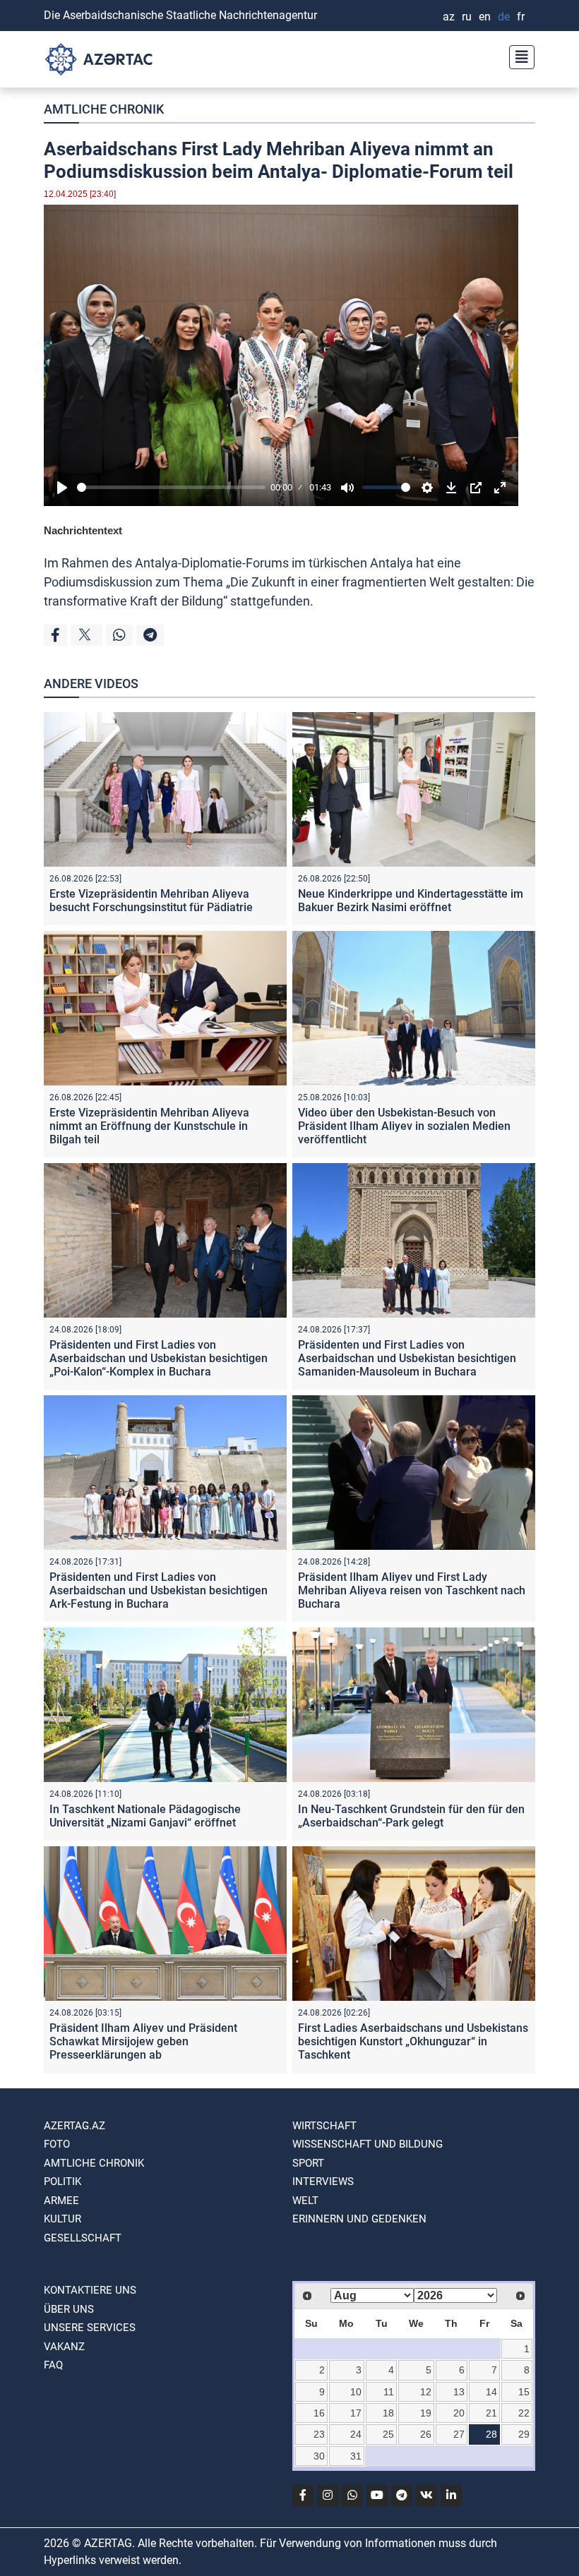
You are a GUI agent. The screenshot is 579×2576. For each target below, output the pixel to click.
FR (521, 17)
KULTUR (62, 2219)
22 (524, 2413)
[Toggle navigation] (518, 55)
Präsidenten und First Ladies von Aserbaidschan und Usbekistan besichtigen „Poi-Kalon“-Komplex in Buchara (159, 1358)
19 (426, 2413)
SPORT (308, 2163)
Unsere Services (90, 2328)
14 (491, 2392)
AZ (449, 17)
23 (319, 2434)
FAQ (53, 2365)
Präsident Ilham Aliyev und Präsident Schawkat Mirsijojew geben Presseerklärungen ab (143, 2041)
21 (491, 2413)
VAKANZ (64, 2347)
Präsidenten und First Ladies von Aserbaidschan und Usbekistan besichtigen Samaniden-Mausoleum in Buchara (407, 1358)
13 (459, 2392)
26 (426, 2434)
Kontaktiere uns (90, 2290)
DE (504, 17)
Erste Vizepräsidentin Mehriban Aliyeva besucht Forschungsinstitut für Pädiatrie (151, 901)
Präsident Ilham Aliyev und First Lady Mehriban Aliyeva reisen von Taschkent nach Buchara (412, 1590)
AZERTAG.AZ (74, 2126)
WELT (305, 2201)
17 (356, 2413)
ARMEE (61, 2201)
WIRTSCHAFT (324, 2126)
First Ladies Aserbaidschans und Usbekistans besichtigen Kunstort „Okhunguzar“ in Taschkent (413, 2041)
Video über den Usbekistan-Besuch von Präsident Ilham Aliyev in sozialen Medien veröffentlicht (404, 1126)
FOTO (57, 2144)
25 (388, 2434)
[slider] (171, 487)
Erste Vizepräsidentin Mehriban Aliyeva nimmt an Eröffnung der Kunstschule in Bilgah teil (149, 1126)
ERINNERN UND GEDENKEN (359, 2219)
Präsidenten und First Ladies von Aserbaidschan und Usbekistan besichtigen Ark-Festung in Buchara (159, 1590)
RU (467, 17)
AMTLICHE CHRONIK (104, 109)
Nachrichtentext (83, 530)
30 (319, 2456)
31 (356, 2456)
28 (491, 2434)
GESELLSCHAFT (83, 2238)
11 (389, 2392)
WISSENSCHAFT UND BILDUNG (368, 2144)
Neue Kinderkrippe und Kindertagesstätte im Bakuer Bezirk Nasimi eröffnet (411, 901)
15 (524, 2392)
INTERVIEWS (323, 2181)
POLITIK (62, 2181)
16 (319, 2413)
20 (459, 2413)
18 (388, 2413)
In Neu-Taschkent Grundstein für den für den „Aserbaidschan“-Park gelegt (411, 1816)
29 (524, 2434)
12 (426, 2392)
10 (356, 2392)
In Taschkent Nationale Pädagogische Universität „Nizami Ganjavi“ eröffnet (145, 1816)
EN (485, 17)
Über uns (69, 2309)
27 (459, 2434)
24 (356, 2434)
